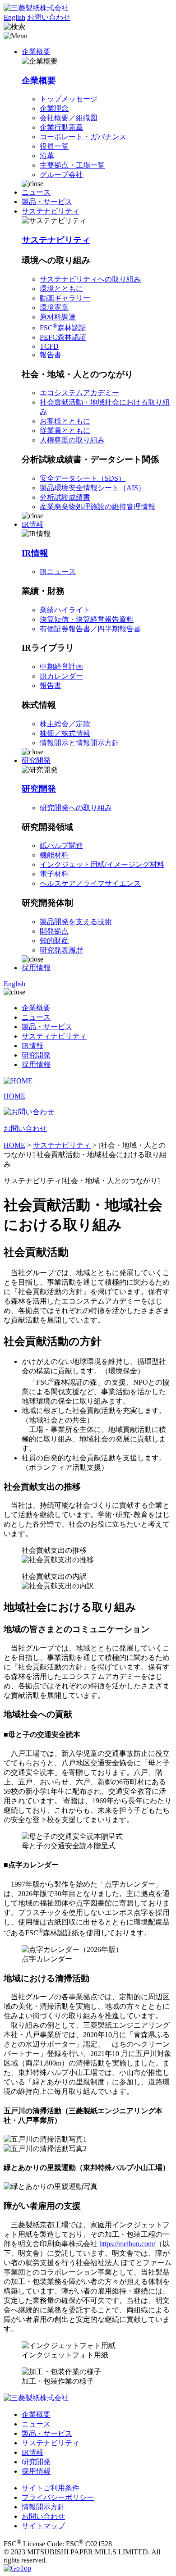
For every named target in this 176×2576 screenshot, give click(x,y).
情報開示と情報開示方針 (79, 743)
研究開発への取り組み (76, 808)
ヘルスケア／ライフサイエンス (90, 883)
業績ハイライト (65, 610)
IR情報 (35, 553)
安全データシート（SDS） (83, 478)
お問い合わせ (49, 17)
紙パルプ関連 (61, 846)
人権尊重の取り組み (72, 440)
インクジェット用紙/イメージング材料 (102, 864)
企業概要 (39, 80)
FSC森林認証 (63, 328)
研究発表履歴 (61, 950)
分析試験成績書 (65, 497)
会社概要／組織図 (69, 118)
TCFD (49, 346)
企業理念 (54, 108)
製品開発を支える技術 (76, 922)
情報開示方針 (43, 2507)
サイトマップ (43, 2526)
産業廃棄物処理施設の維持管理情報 (97, 507)
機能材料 (54, 855)
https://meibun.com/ (127, 2244)
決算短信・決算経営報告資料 (87, 619)
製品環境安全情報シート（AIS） (93, 488)
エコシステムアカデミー (79, 393)
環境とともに (61, 289)
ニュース (36, 192)
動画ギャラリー (65, 298)
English (14, 17)
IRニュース (58, 572)
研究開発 (39, 789)
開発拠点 (54, 931)
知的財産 (54, 941)
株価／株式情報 (65, 733)
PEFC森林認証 (63, 337)
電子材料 (54, 874)
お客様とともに (65, 421)
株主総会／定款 (65, 724)
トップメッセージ (69, 99)
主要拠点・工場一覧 (72, 165)
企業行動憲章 (61, 127)
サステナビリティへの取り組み (90, 279)
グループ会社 (61, 175)
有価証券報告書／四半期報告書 (90, 629)
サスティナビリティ (54, 1036)
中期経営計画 (61, 667)
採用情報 (36, 968)
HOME (14, 1145)
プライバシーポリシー (58, 2497)
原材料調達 (58, 317)
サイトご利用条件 (51, 2488)
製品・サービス (47, 202)
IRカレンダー (61, 676)
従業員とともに (65, 431)
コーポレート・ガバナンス (83, 137)
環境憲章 (54, 308)
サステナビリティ (56, 240)
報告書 (51, 355)
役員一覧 (54, 146)
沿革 (47, 156)
